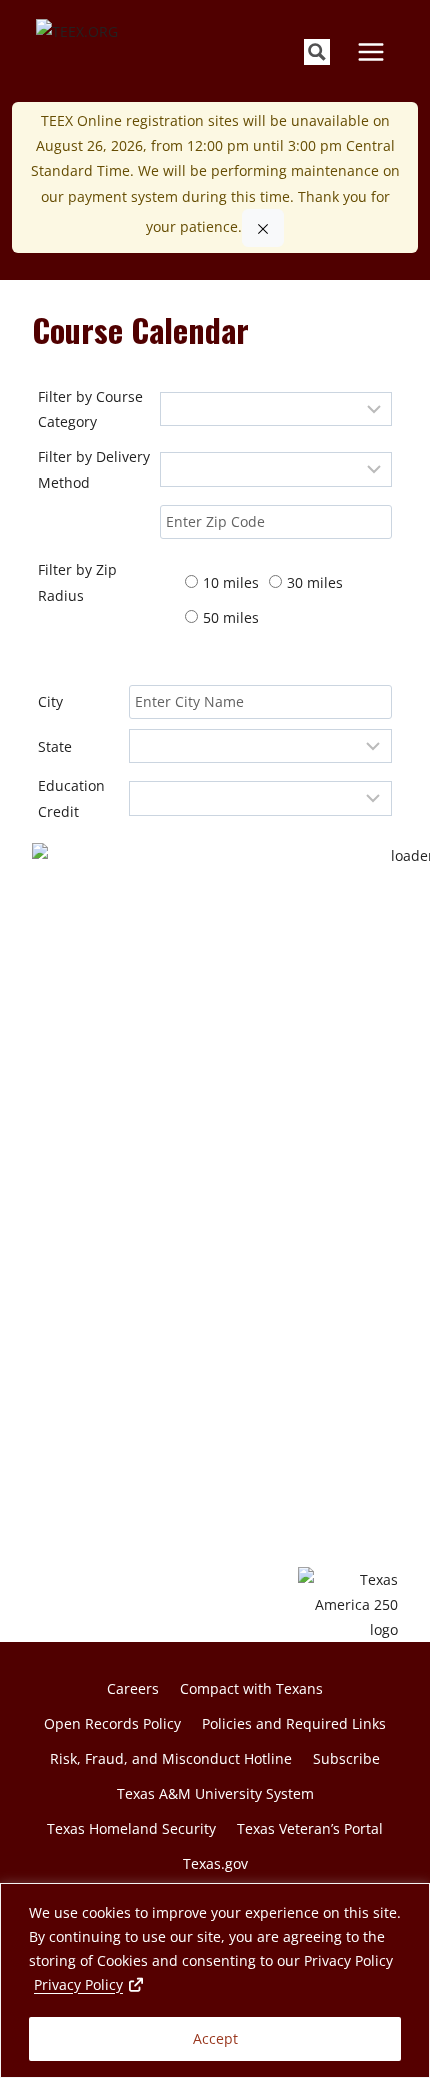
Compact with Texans (251, 1688)
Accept (215, 2038)
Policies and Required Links (294, 1723)
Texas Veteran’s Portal (310, 1828)
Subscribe (346, 1758)
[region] (215, 1980)
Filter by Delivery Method (94, 469)
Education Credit (71, 798)
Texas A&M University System (215, 1793)
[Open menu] (370, 51)
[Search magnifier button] (317, 52)
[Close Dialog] (263, 228)
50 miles (231, 617)
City (50, 701)
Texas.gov (215, 1863)
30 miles (315, 582)
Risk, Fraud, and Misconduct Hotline (171, 1758)
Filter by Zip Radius (77, 582)
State (55, 746)
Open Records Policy (112, 1723)
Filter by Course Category (90, 409)
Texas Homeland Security (131, 1828)
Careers (133, 1688)
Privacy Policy (90, 1984)
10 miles (231, 582)
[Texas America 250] (348, 1605)
